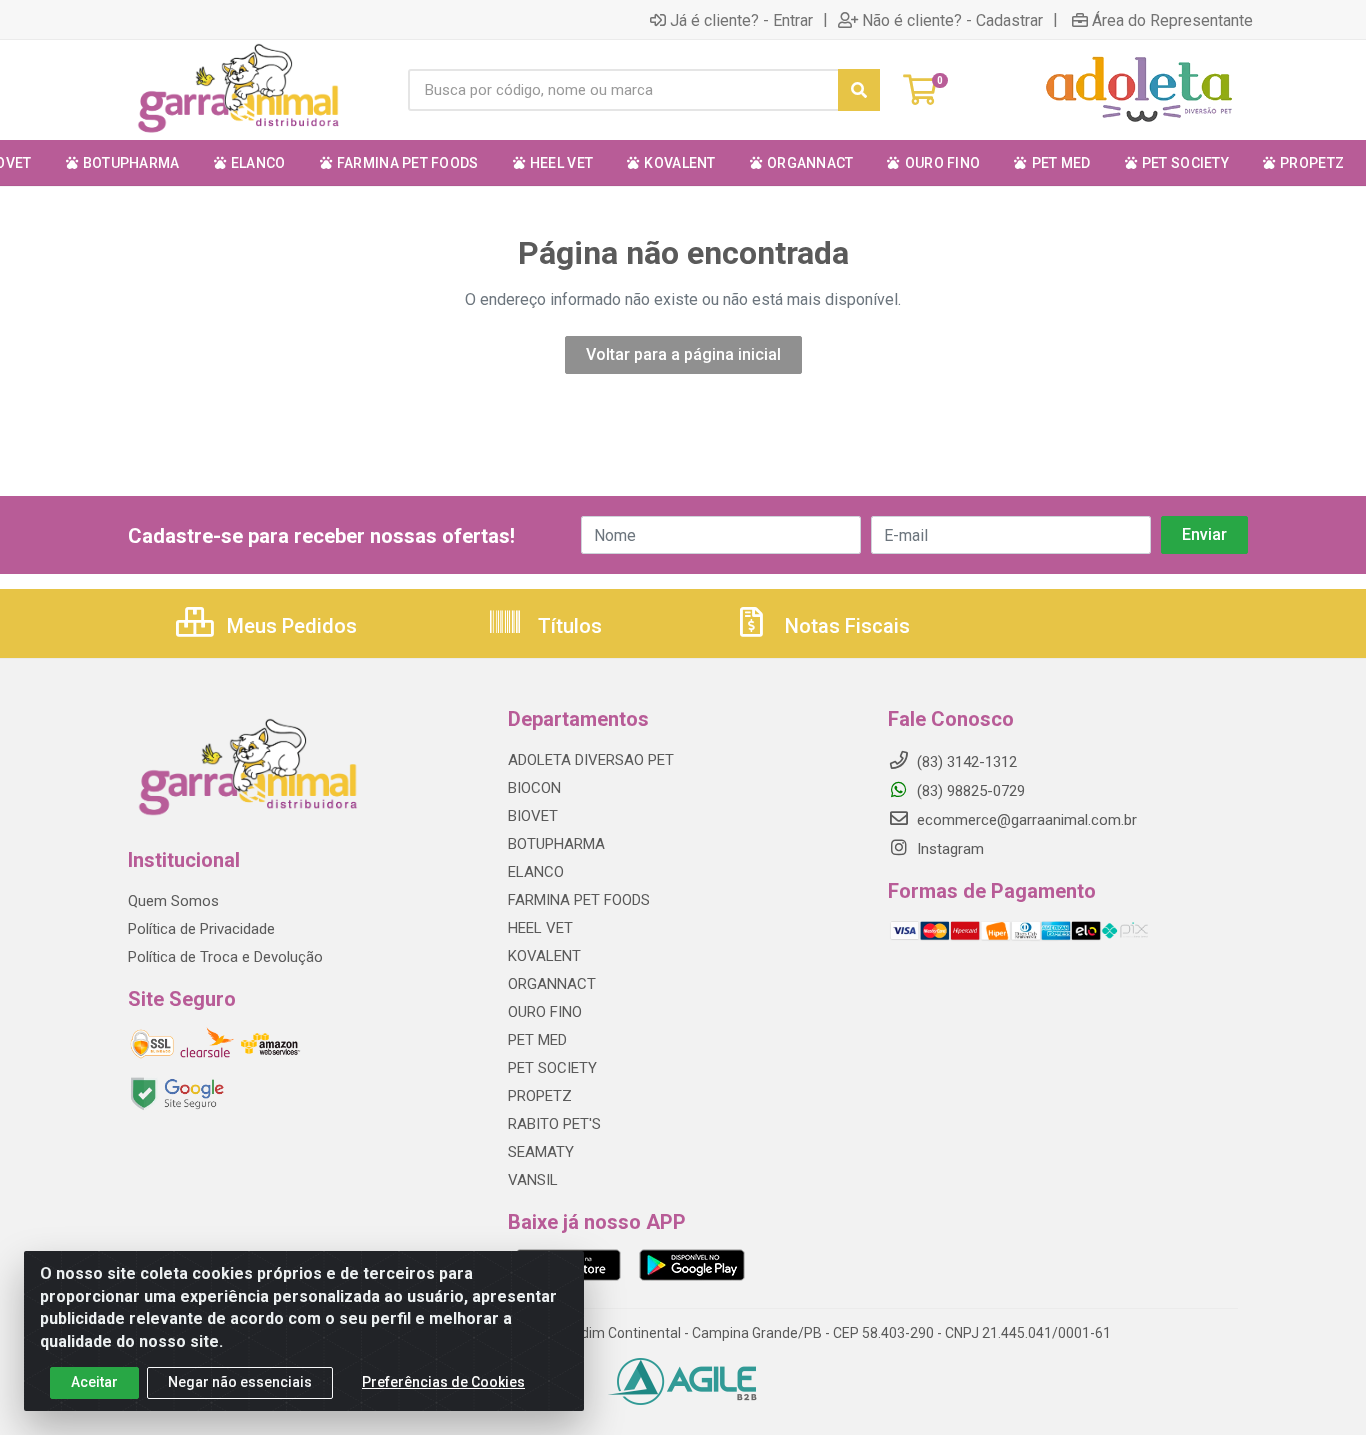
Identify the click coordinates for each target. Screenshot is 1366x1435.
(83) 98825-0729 (969, 791)
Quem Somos (173, 901)
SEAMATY (541, 1152)
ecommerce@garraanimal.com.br (1025, 820)
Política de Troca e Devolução (225, 957)
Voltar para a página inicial (683, 354)
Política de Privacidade (201, 929)
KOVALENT (544, 956)
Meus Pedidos (289, 626)
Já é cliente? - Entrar (741, 20)
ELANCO (536, 872)
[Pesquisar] (859, 90)
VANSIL (533, 1180)
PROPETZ (540, 1096)
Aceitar (94, 1382)
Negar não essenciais (240, 1382)
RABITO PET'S (554, 1124)
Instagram (948, 849)
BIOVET (533, 816)
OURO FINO (545, 1012)
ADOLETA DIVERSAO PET (591, 760)
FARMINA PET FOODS (579, 900)
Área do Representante (1172, 20)
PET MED (537, 1040)
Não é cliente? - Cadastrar (952, 20)
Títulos (567, 626)
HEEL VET (540, 928)
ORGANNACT (552, 984)
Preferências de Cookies (443, 1382)
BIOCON (534, 788)
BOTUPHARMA (556, 844)
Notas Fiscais (845, 626)
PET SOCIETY (552, 1068)
